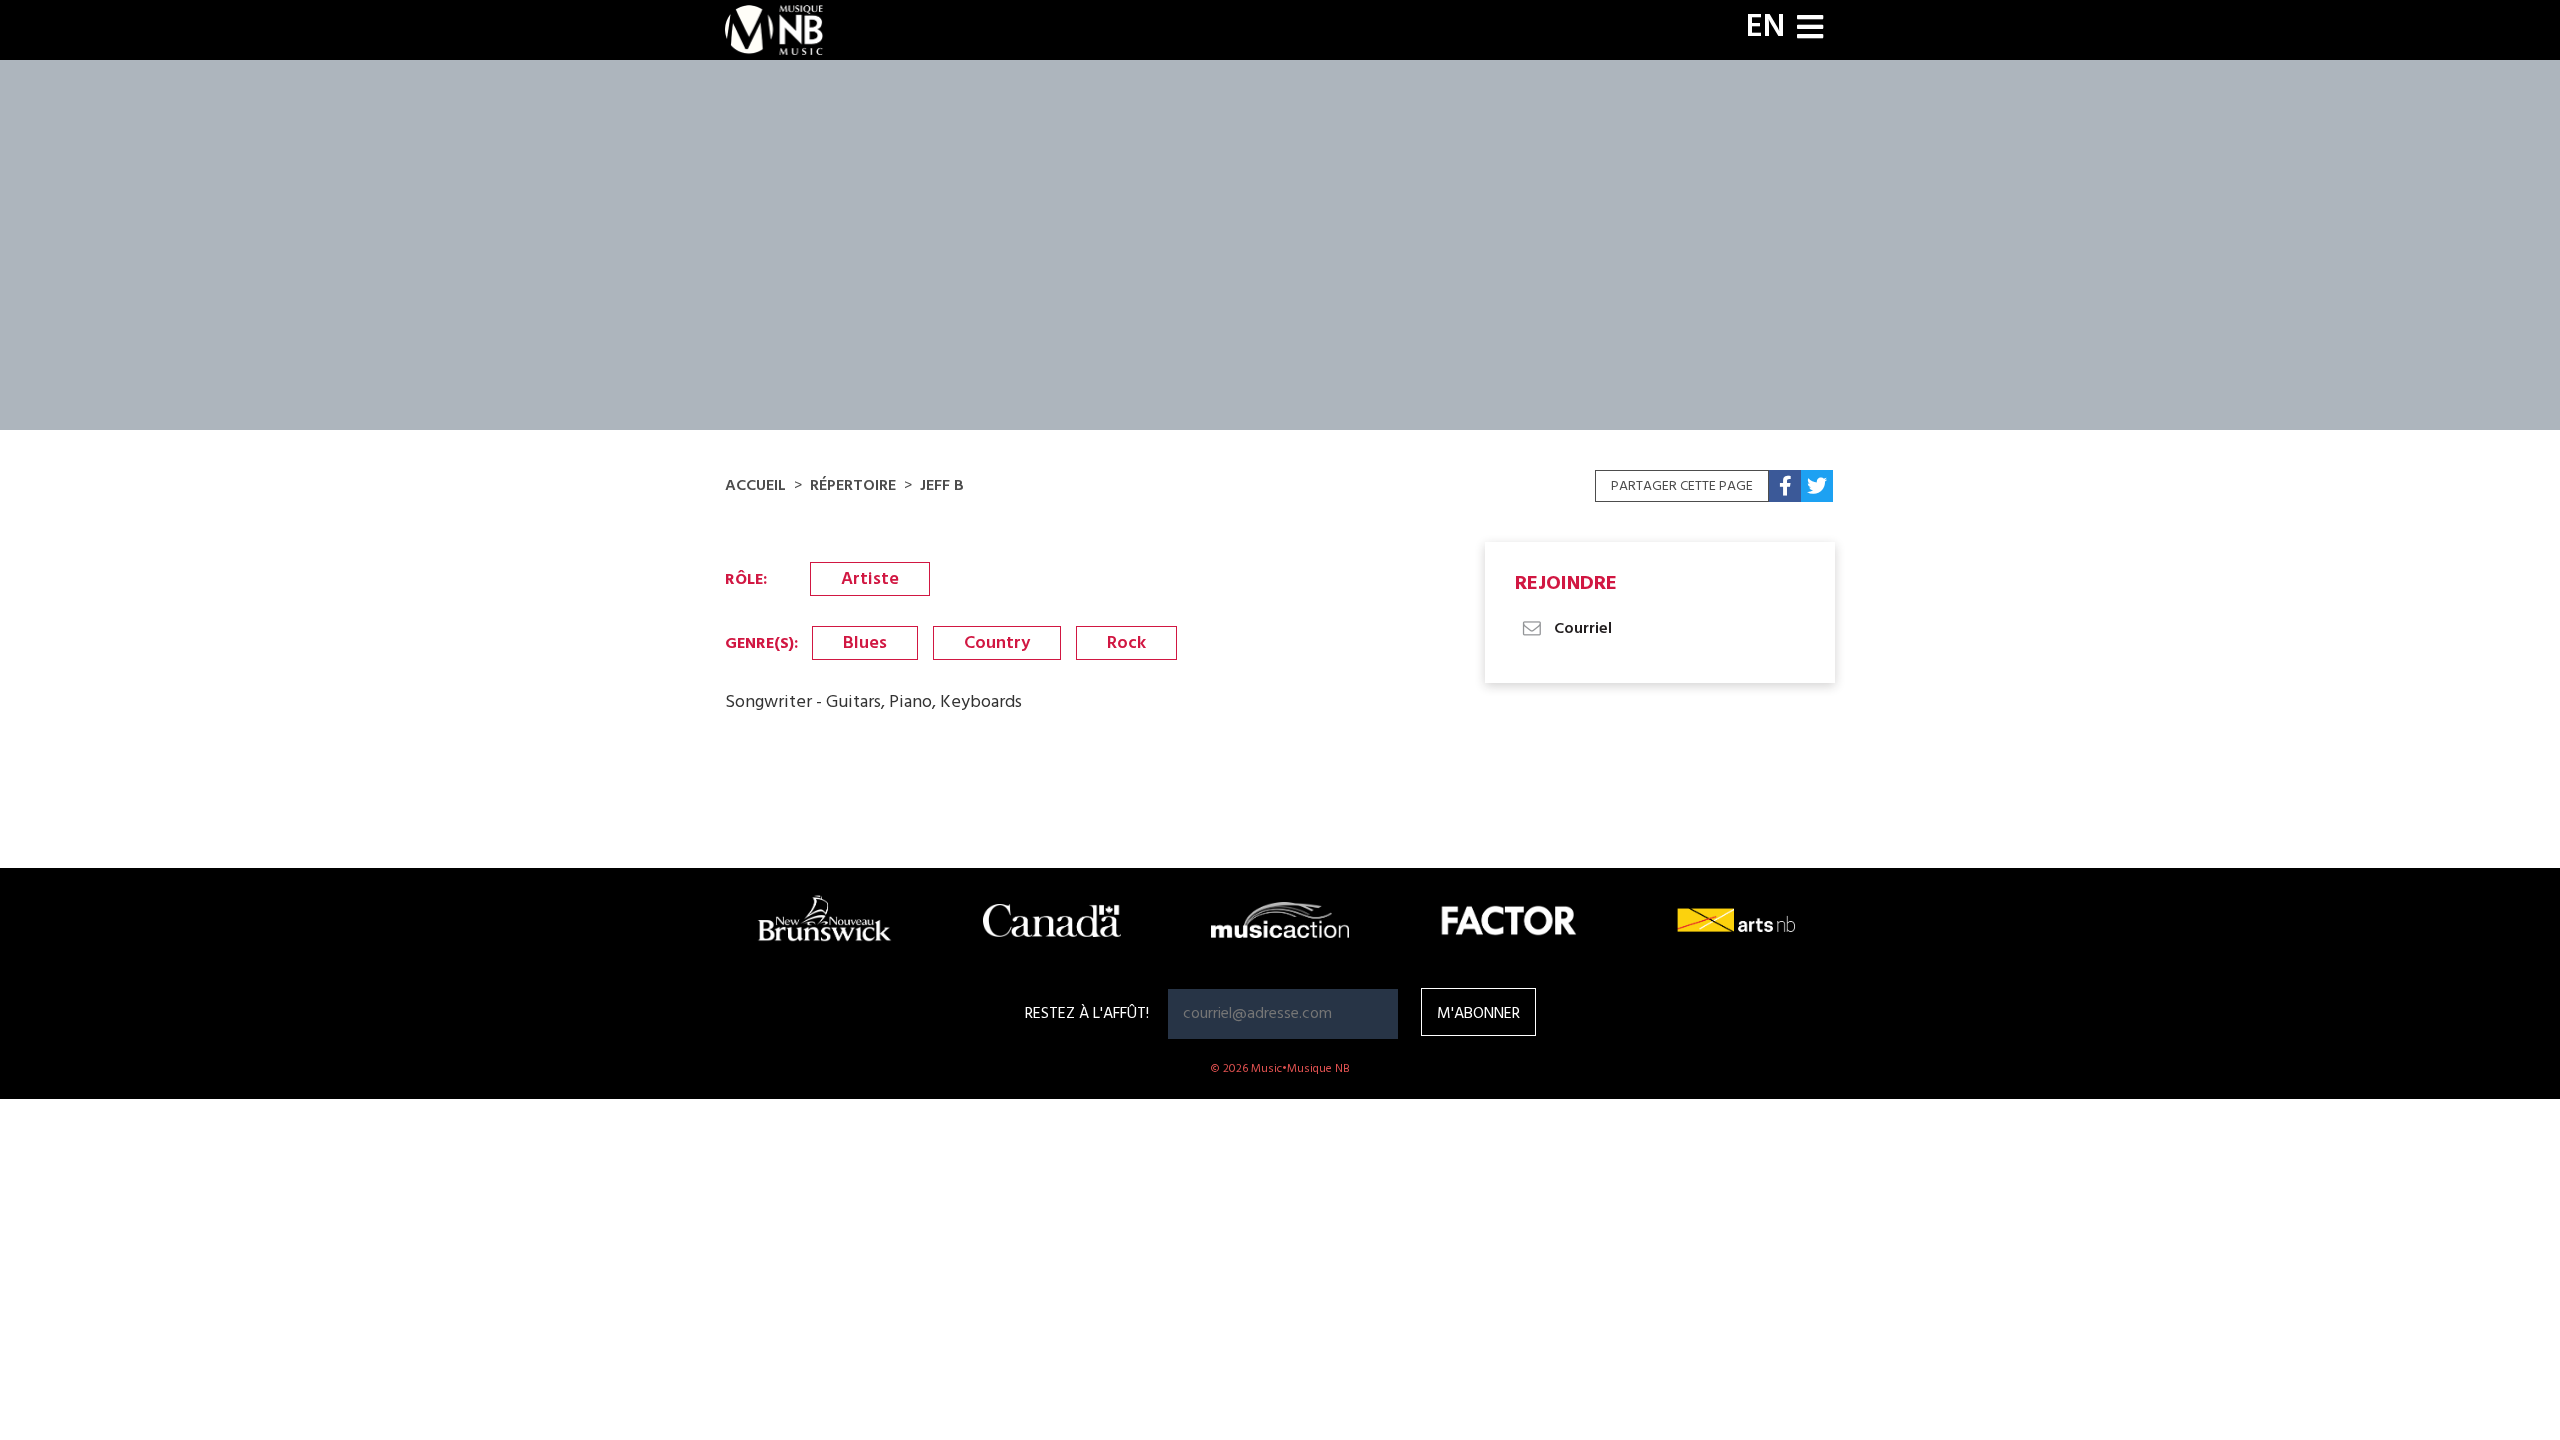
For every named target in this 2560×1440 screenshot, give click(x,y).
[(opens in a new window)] (1785, 486)
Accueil (755, 486)
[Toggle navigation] (1810, 29)
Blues (865, 643)
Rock (1126, 643)
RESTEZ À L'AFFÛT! (1087, 1014)
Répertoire (853, 486)
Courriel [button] (1581, 629)
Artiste (870, 579)
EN (1765, 28)
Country (997, 643)
